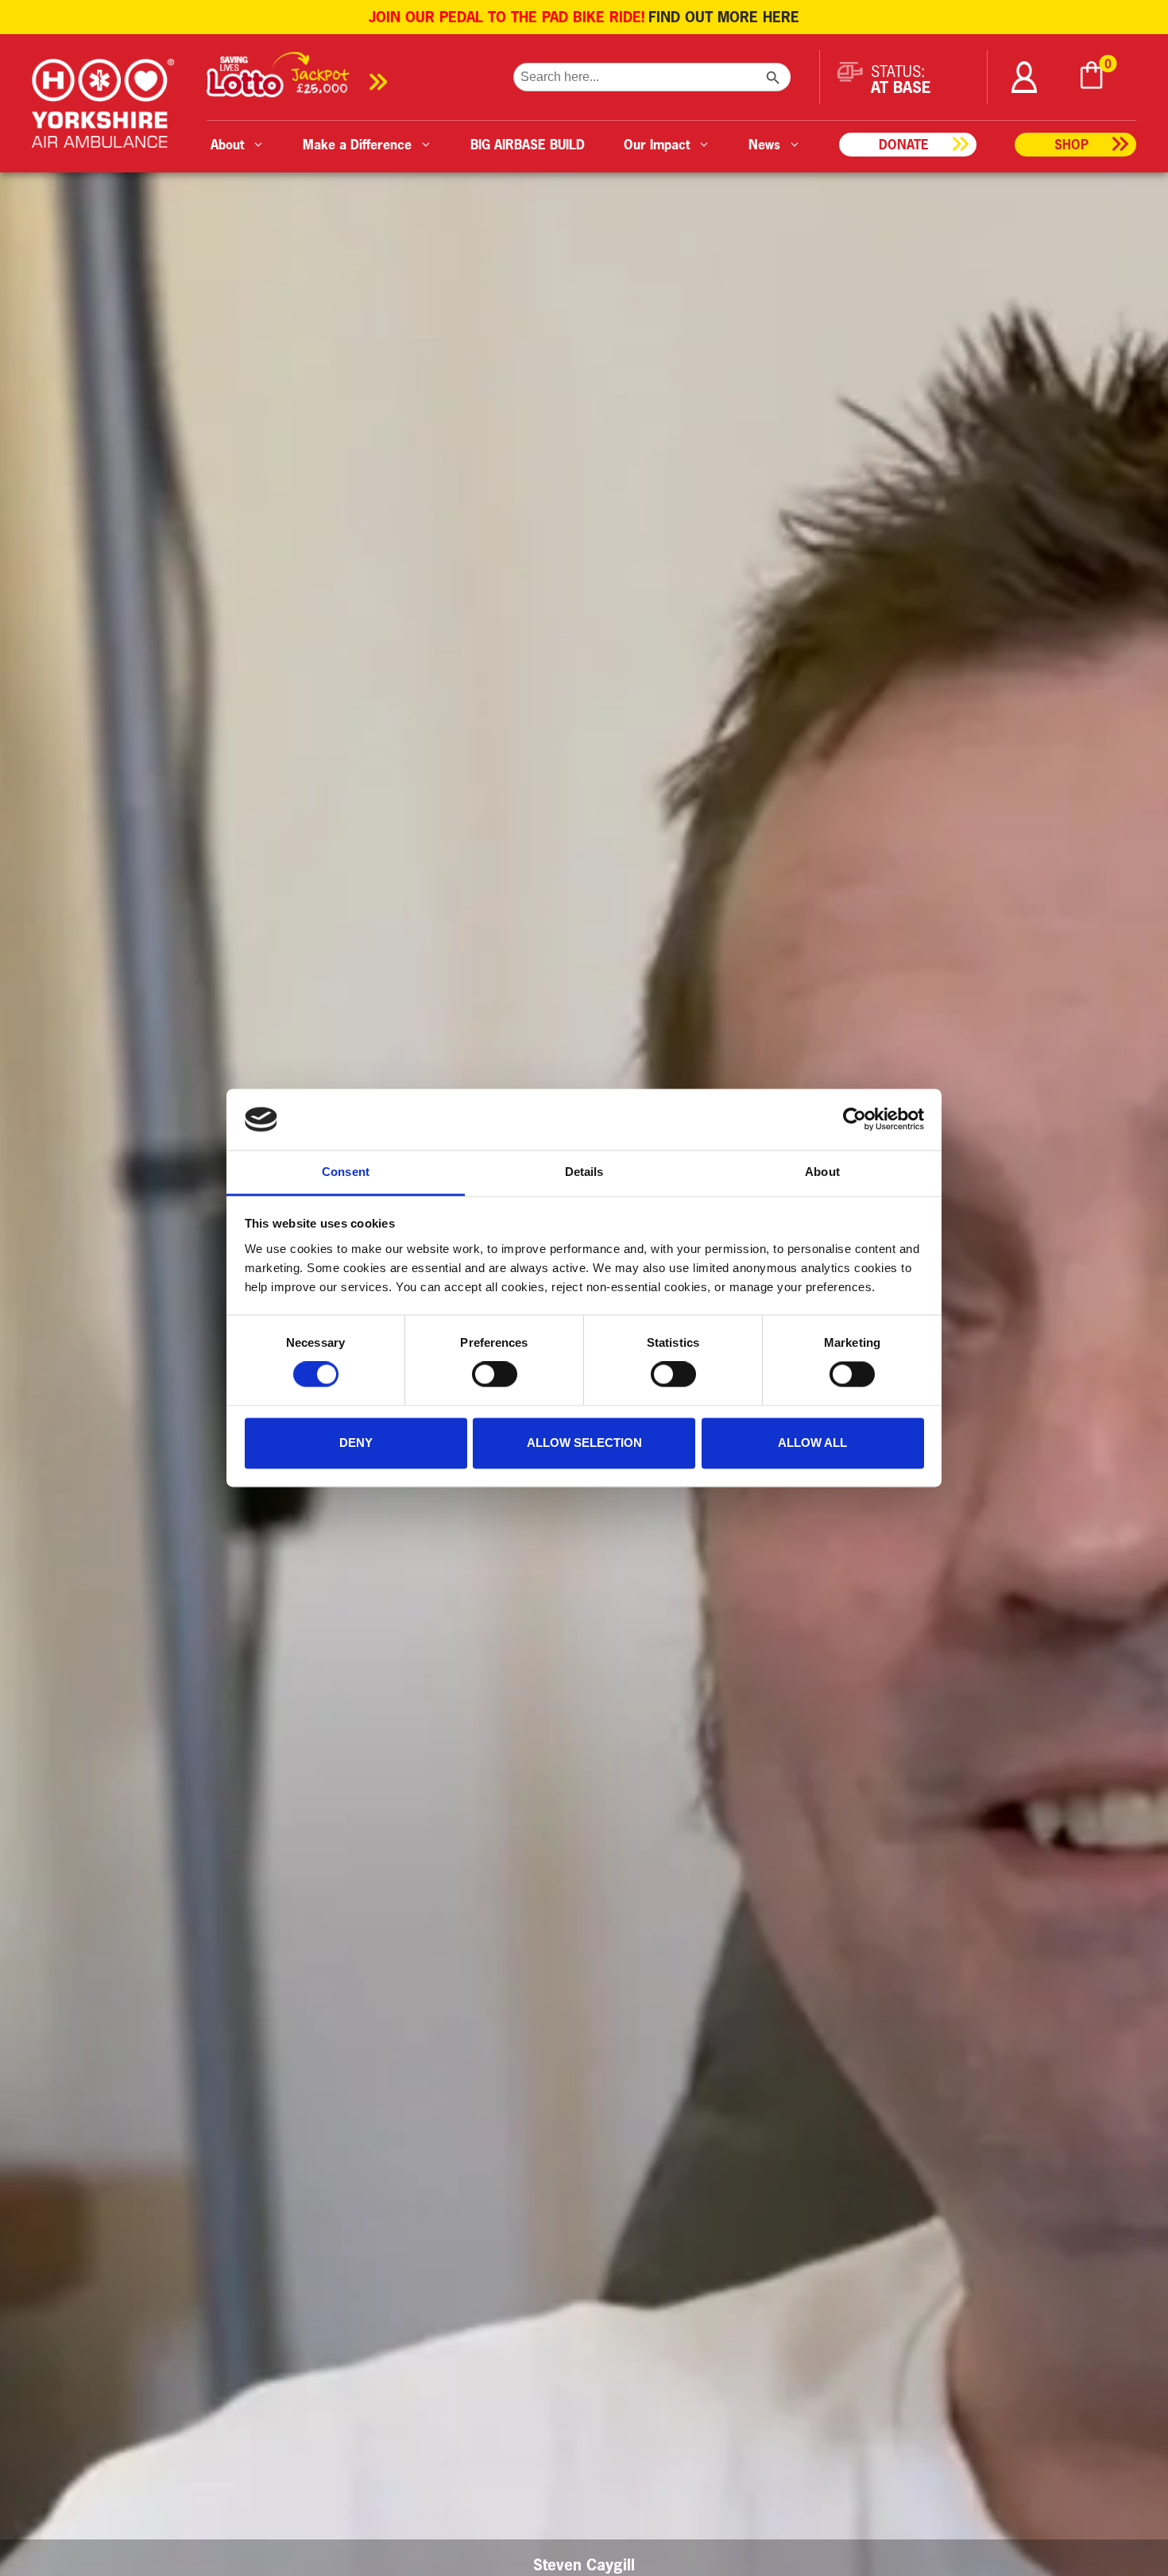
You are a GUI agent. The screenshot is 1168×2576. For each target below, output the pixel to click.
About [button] (227, 144)
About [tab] (822, 1172)
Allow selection (584, 1443)
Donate (904, 144)
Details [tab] (584, 1172)
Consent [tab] (346, 1172)
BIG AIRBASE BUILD (528, 144)
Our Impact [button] (657, 144)
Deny (356, 1443)
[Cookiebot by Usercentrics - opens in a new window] (855, 1120)
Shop (1071, 144)
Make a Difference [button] (357, 144)
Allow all (812, 1443)
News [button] (764, 144)
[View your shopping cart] (1092, 77)
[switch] (495, 1375)
